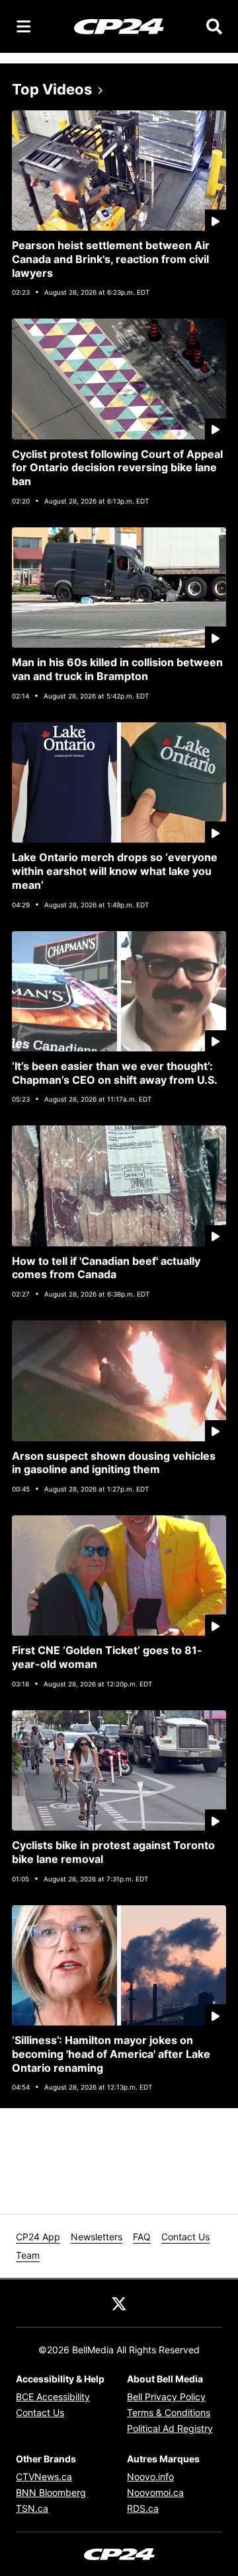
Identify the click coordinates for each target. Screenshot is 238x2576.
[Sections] (24, 26)
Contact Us (185, 2237)
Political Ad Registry (170, 2428)
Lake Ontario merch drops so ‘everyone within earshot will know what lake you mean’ (115, 871)
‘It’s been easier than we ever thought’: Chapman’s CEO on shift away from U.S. (115, 1073)
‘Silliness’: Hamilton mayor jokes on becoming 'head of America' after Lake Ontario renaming (111, 2054)
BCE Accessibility (53, 2397)
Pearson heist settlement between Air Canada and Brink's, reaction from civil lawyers (111, 259)
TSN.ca (32, 2508)
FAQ (142, 2237)
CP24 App (38, 2237)
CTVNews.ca (44, 2477)
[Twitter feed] (119, 2303)
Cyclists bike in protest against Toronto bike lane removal (113, 1852)
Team (28, 2255)
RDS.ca (143, 2508)
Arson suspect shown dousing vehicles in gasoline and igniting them (114, 1463)
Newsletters (97, 2237)
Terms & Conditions (169, 2412)
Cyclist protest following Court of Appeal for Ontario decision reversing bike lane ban (117, 468)
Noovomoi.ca (155, 2492)
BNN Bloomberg (51, 2492)
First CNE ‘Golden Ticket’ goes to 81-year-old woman (107, 1657)
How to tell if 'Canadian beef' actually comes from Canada (106, 1268)
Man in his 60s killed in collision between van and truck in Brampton (117, 669)
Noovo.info (150, 2477)
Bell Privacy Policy (166, 2397)
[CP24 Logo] (119, 26)
